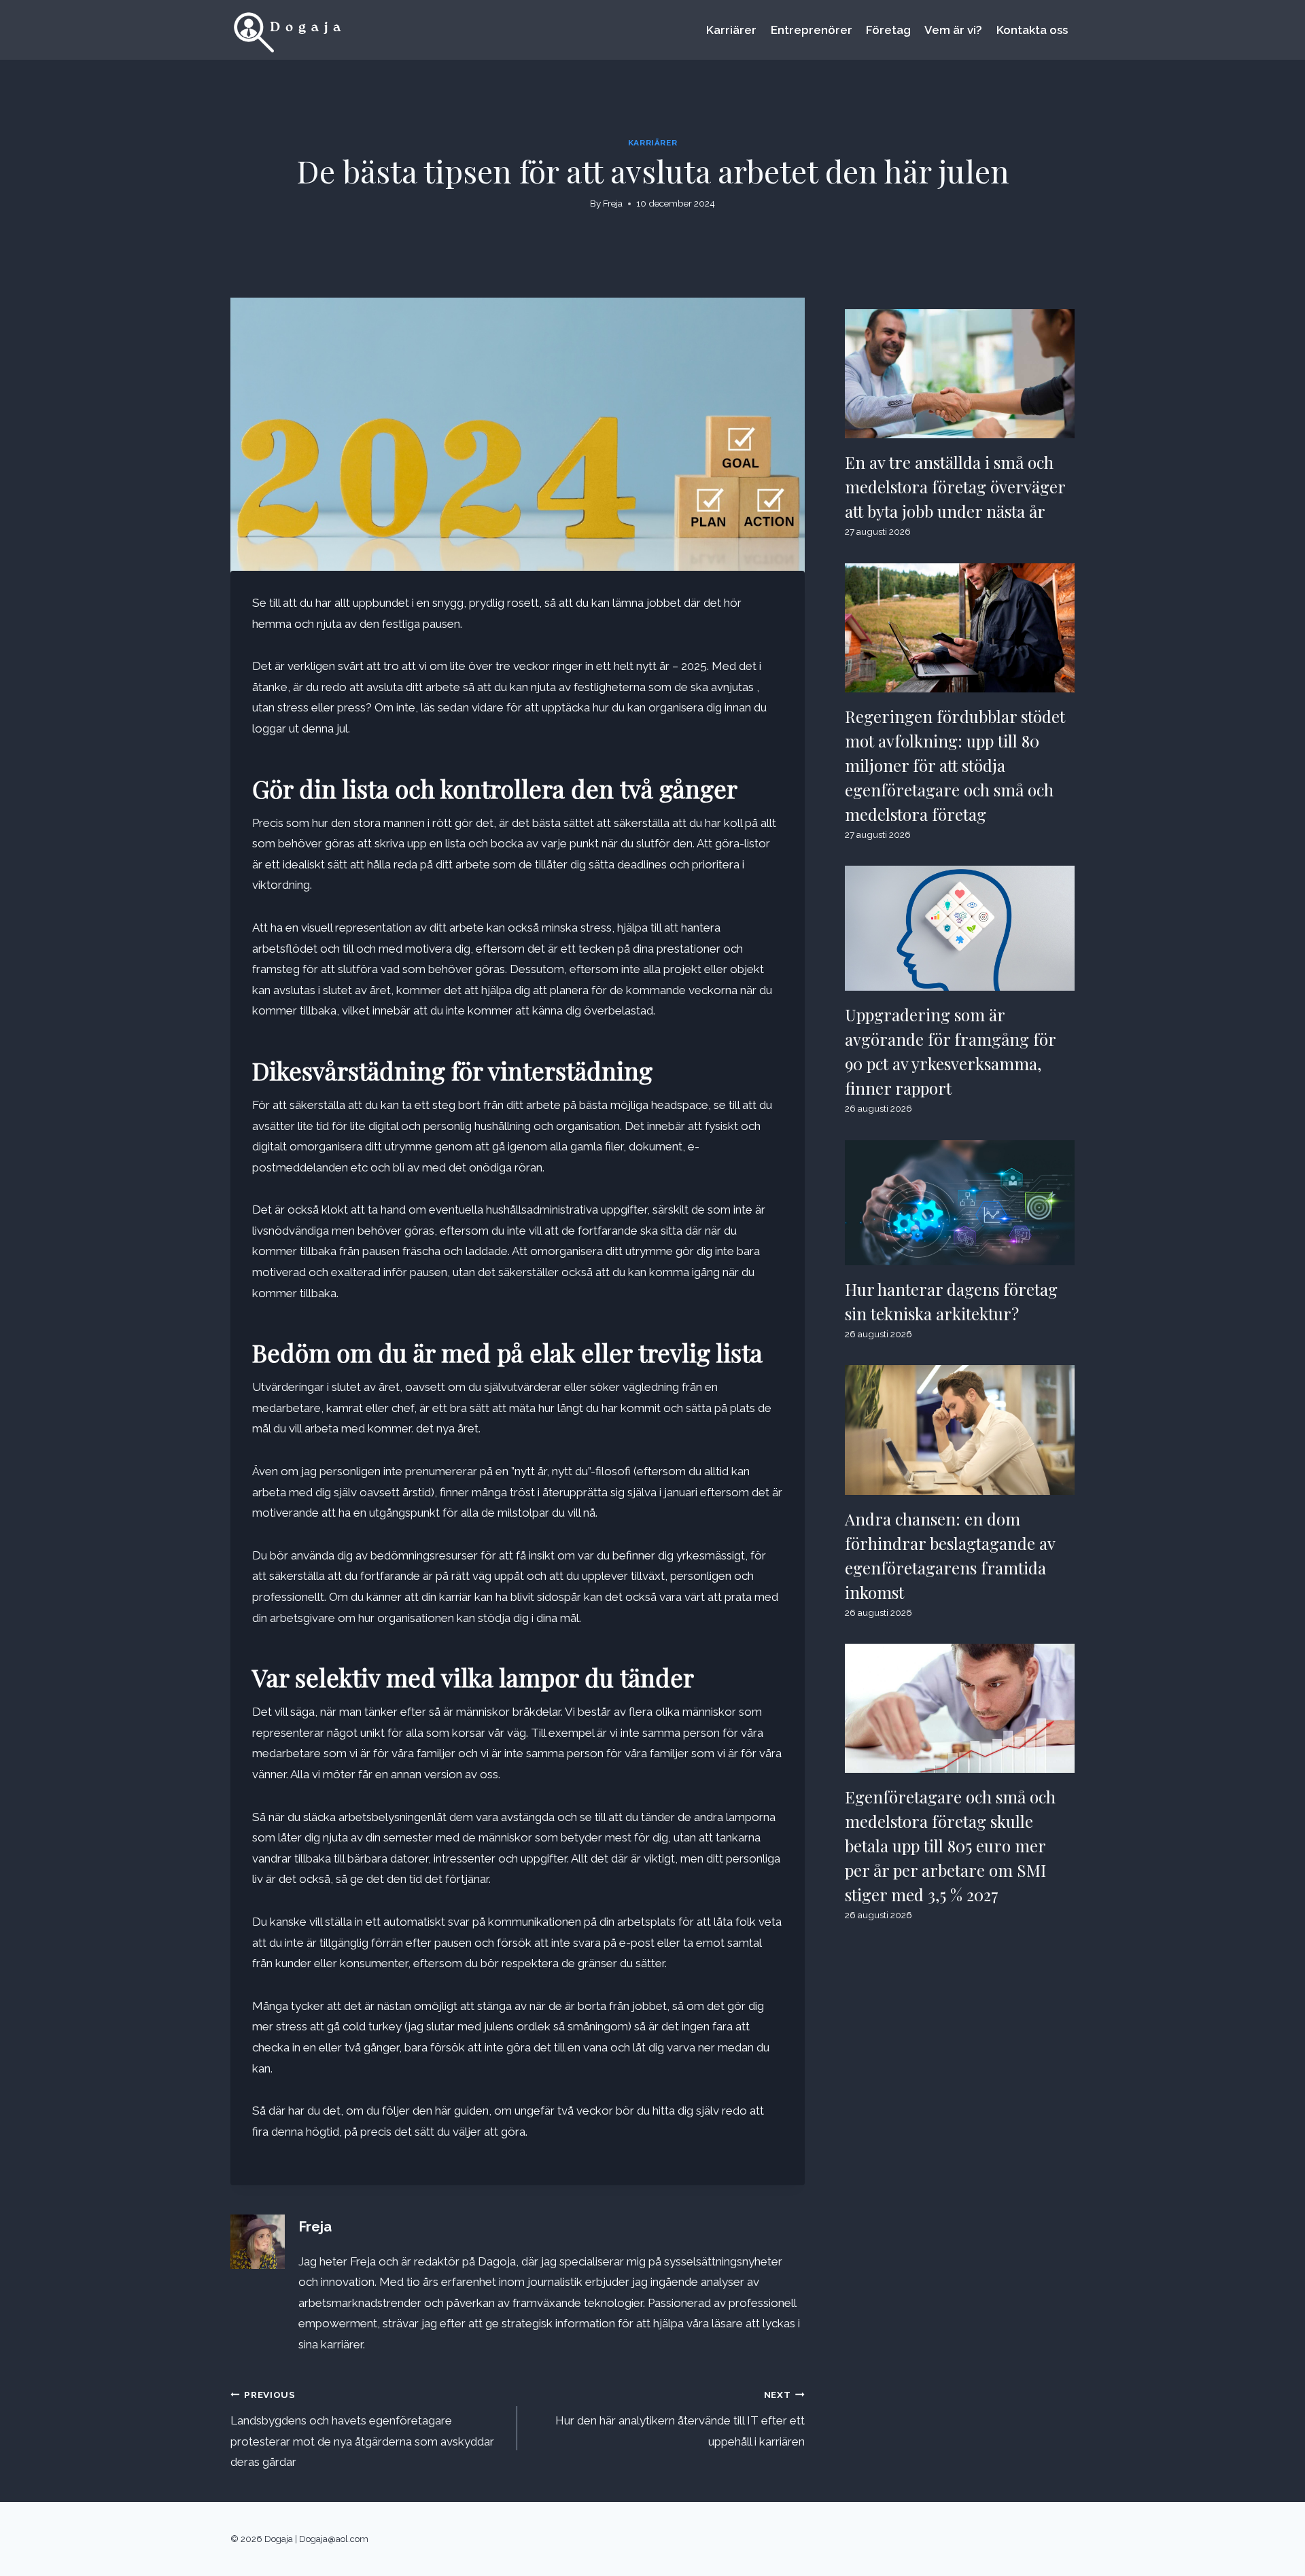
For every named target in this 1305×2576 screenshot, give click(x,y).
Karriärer (731, 30)
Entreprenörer (812, 30)
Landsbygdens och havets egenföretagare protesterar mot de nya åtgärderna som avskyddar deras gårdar (362, 2429)
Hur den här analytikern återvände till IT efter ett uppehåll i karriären (680, 2419)
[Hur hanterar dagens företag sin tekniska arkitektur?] (960, 1203)
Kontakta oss (1032, 30)
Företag (888, 30)
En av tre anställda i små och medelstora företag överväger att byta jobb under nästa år (955, 487)
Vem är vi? (953, 30)
